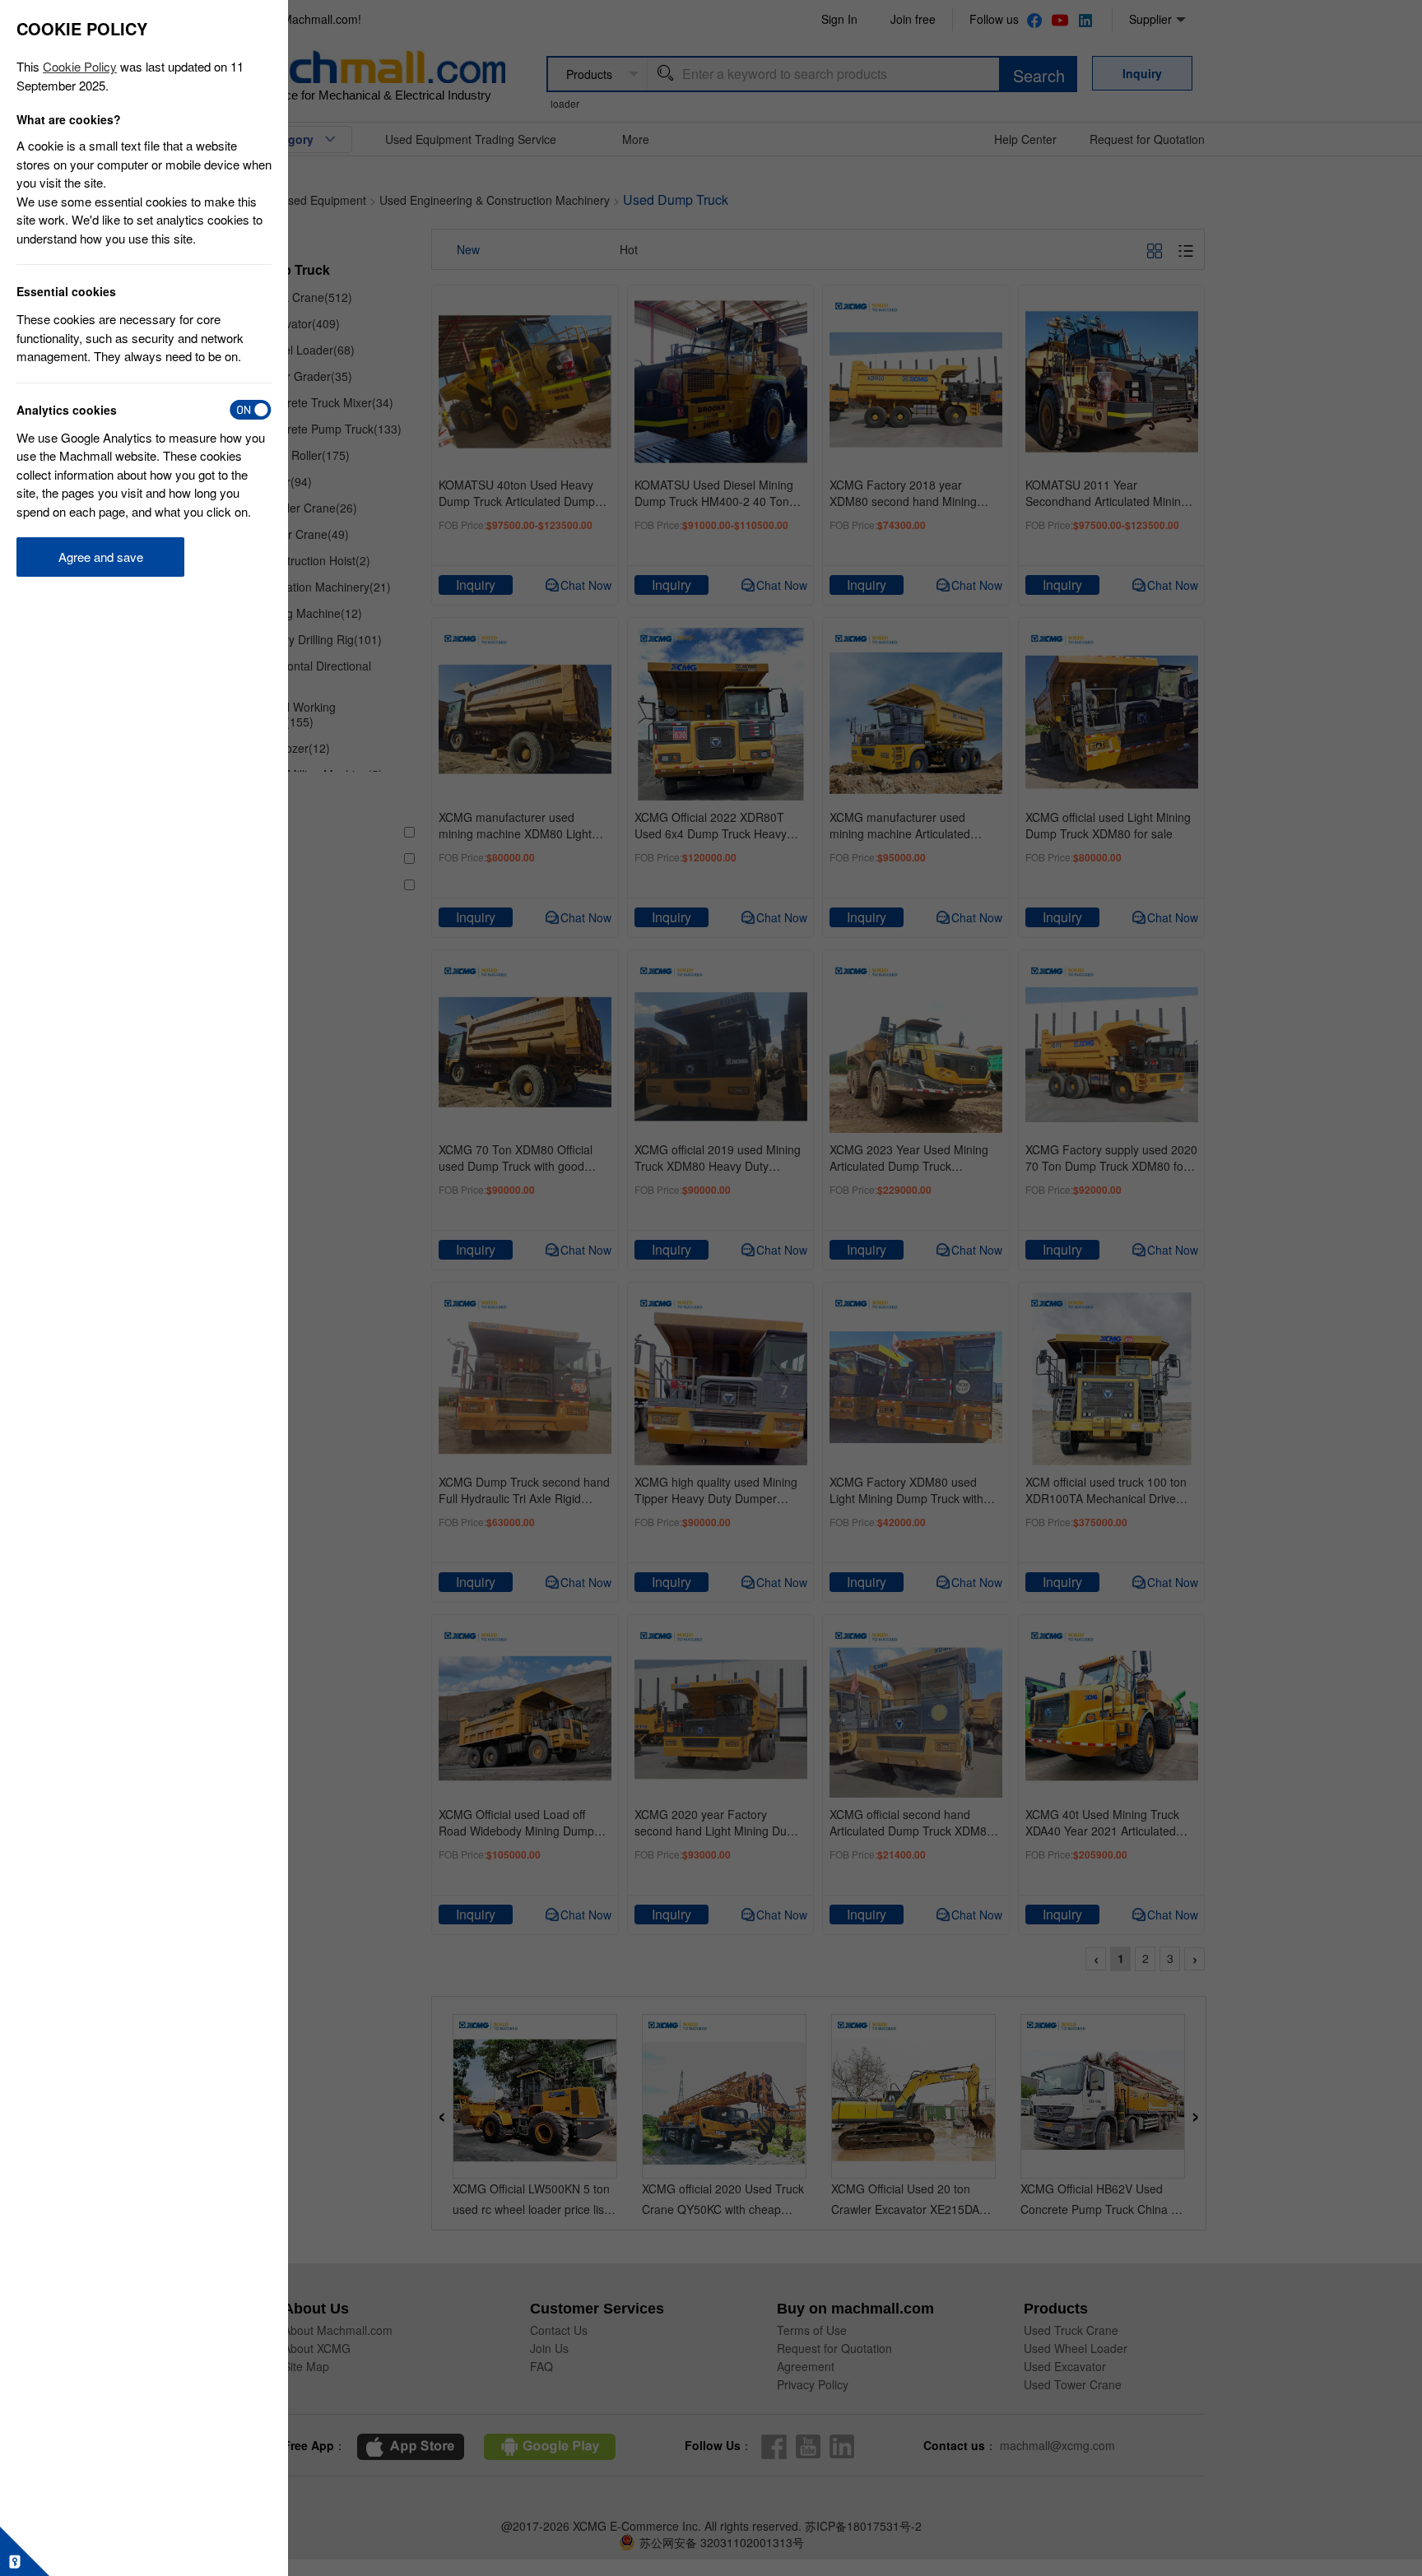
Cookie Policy (80, 66)
